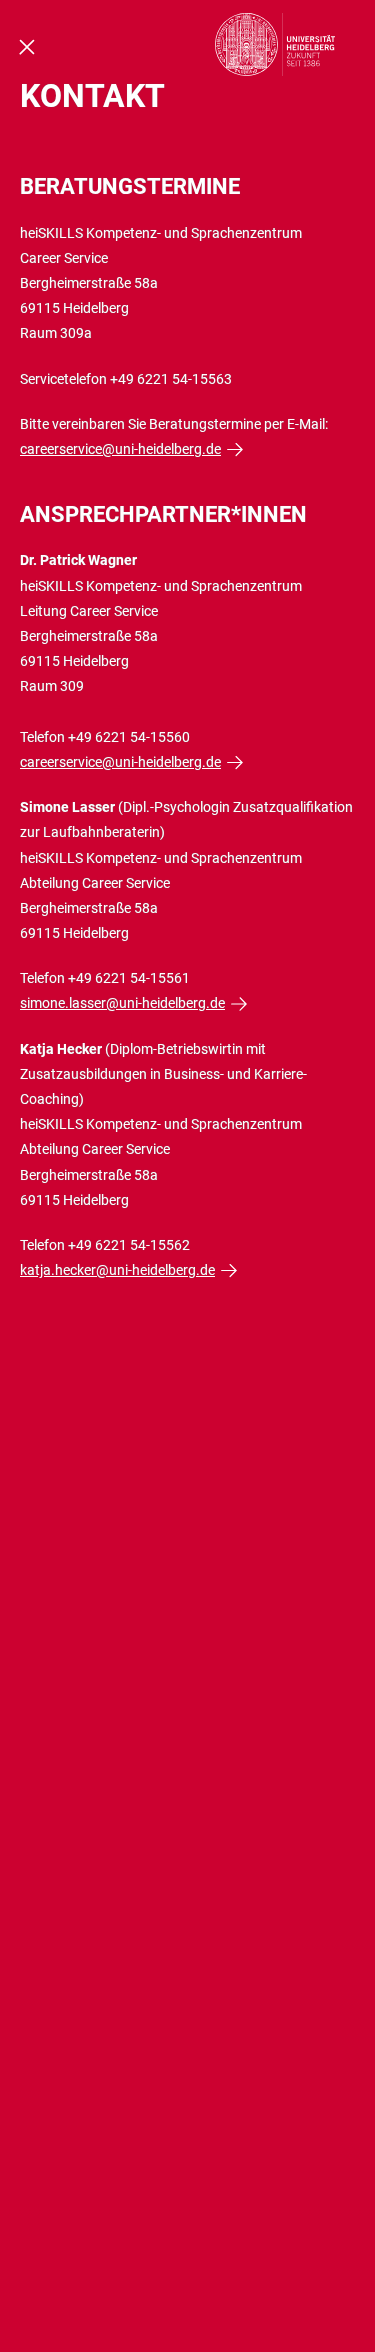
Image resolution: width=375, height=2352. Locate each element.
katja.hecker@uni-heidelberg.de (117, 1270)
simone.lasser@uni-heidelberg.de (122, 1003)
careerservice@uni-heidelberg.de (120, 449)
